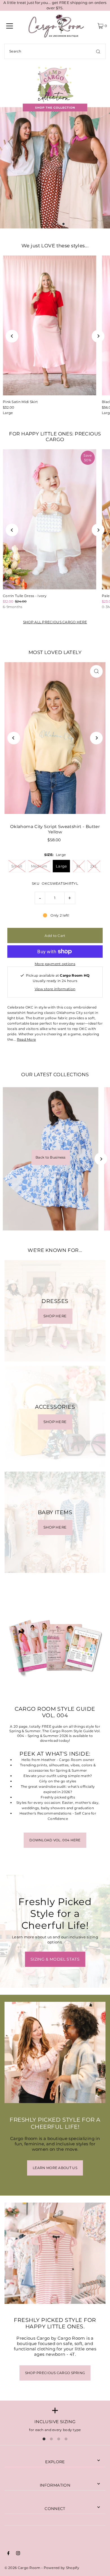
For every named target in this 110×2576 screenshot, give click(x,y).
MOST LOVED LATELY (55, 652)
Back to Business (51, 1157)
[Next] (98, 336)
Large (8, 413)
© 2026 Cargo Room (23, 2568)
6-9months (13, 607)
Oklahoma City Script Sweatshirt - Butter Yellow (55, 829)
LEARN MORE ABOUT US (55, 2168)
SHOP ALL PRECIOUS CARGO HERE (55, 622)
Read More (27, 1039)
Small (17, 866)
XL (79, 866)
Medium (39, 866)
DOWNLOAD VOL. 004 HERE (55, 1840)
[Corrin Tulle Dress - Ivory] (49, 519)
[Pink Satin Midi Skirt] (49, 326)
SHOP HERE (55, 1316)
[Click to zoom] (96, 671)
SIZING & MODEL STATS (55, 1959)
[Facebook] (8, 2554)
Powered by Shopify (61, 2568)
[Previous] (12, 336)
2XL (94, 866)
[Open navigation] (10, 26)
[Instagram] (18, 2554)
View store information (55, 989)
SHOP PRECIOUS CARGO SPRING (55, 2373)
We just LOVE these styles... (55, 246)
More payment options (55, 964)
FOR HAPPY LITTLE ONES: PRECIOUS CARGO (55, 437)
